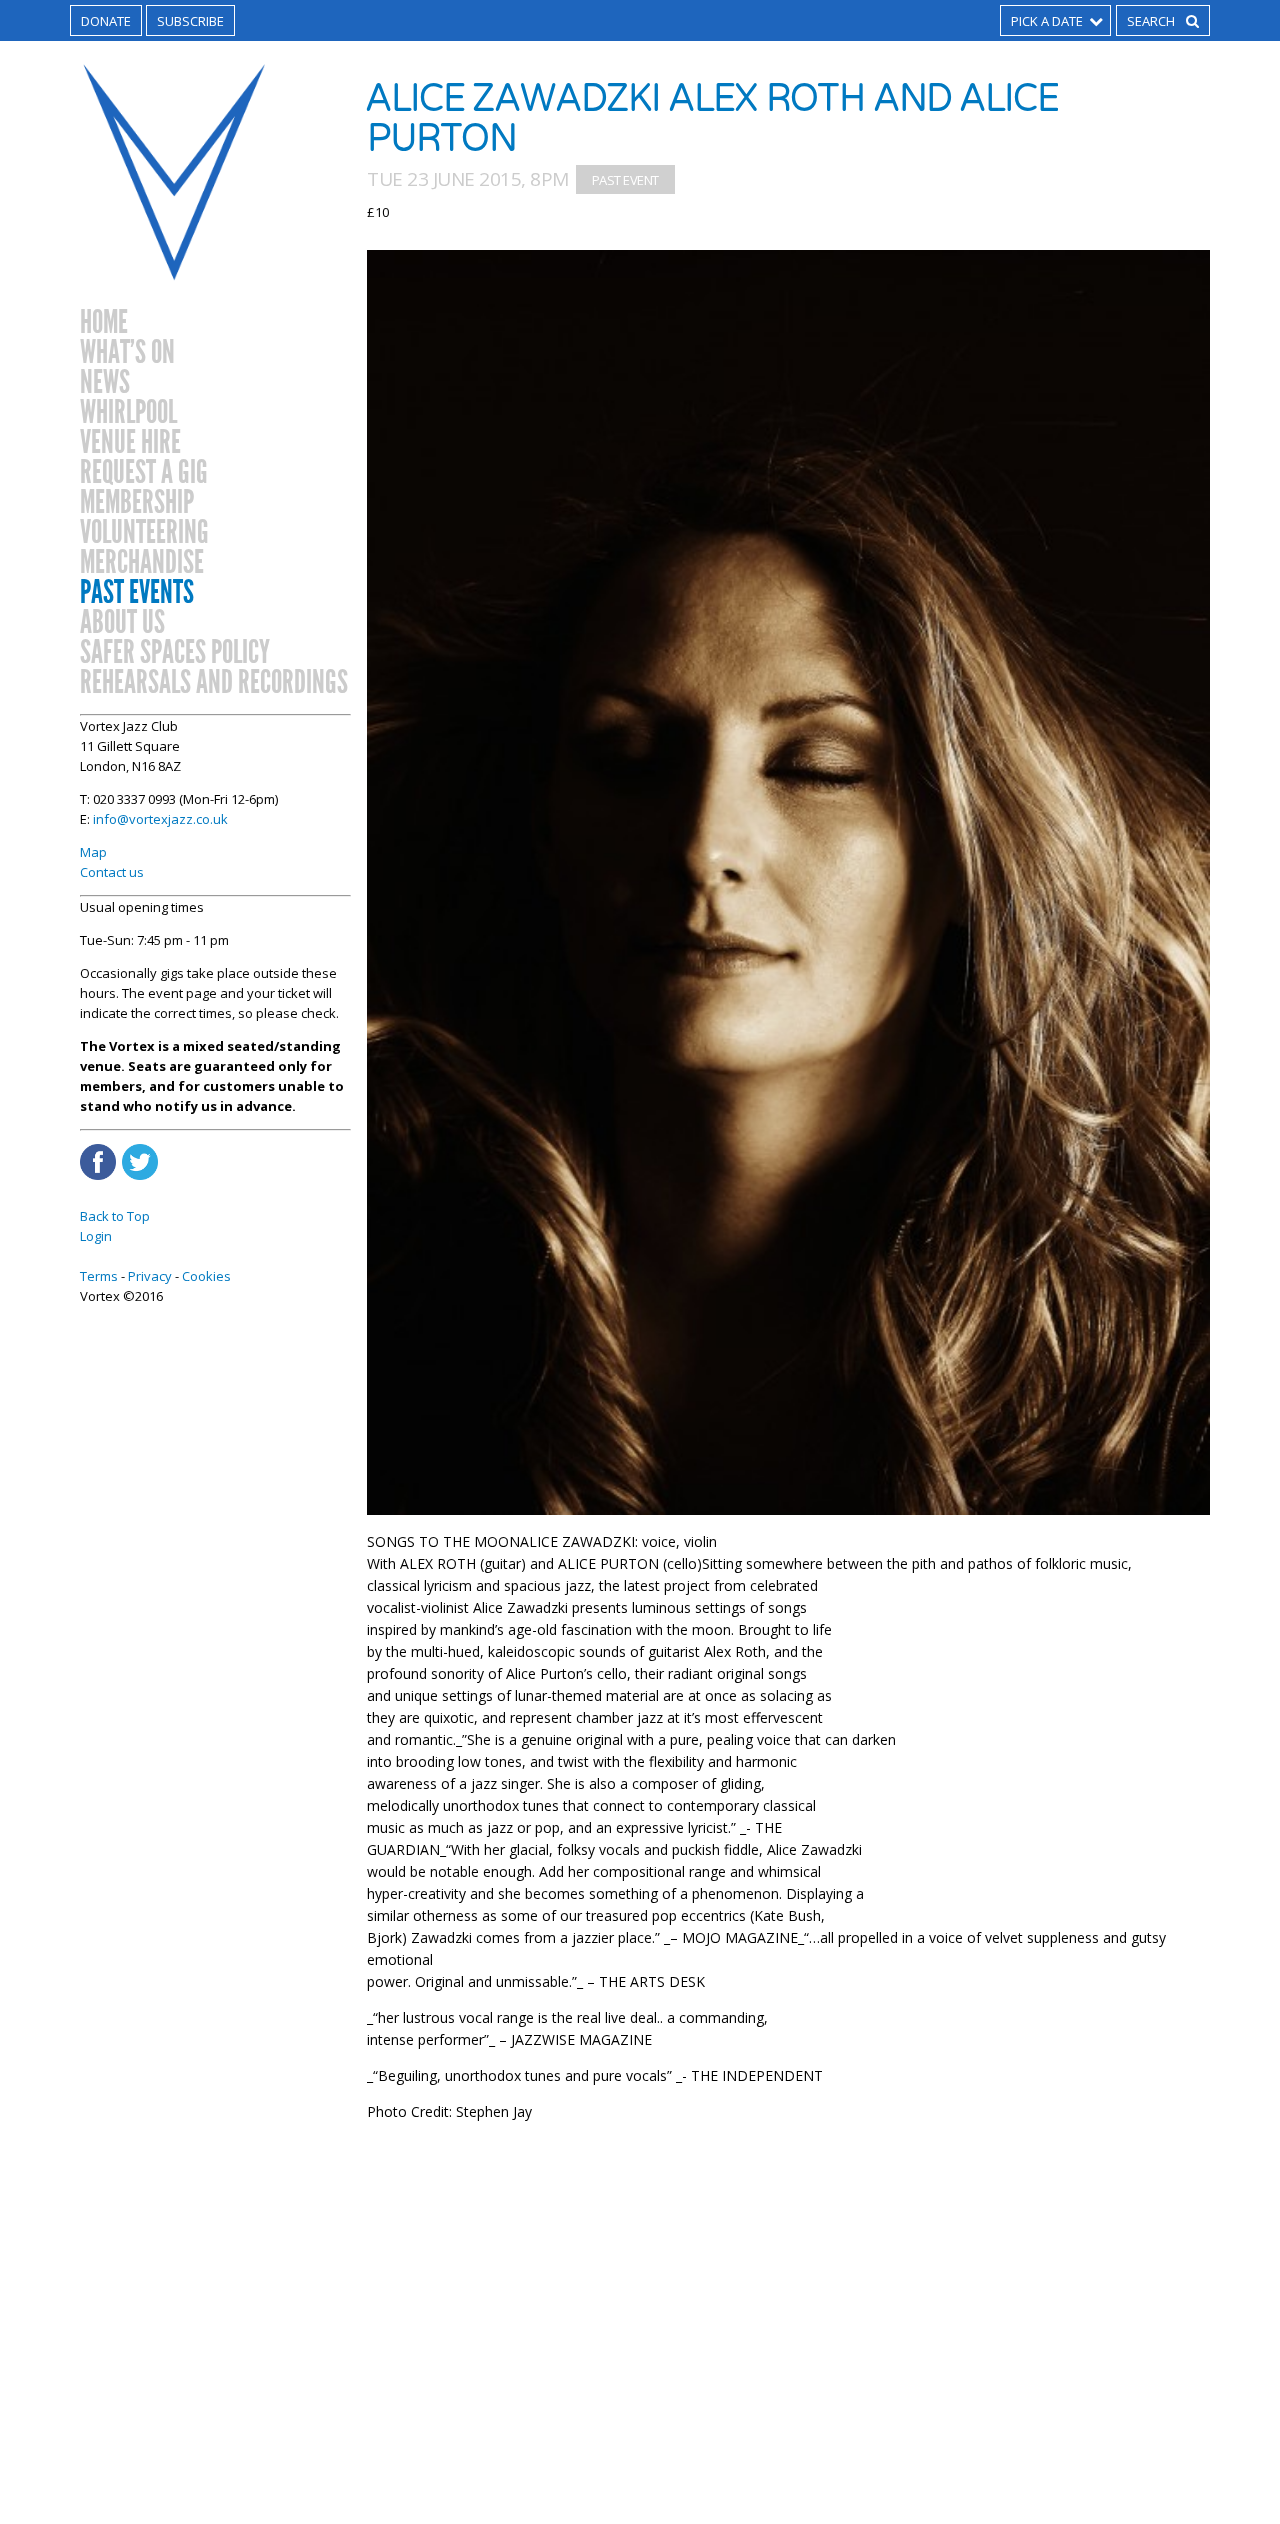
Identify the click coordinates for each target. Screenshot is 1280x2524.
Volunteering (144, 533)
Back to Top (115, 1216)
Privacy (150, 1276)
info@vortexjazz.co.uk (160, 819)
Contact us (112, 872)
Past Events (137, 593)
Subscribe (190, 21)
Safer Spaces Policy (175, 653)
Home (104, 323)
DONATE (106, 21)
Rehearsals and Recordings (214, 683)
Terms (99, 1276)
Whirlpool (128, 413)
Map (93, 852)
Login (96, 1236)
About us (122, 623)
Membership (137, 503)
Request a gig (144, 473)
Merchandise (142, 563)
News (105, 383)
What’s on (127, 353)
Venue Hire (130, 443)
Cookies (206, 1276)
